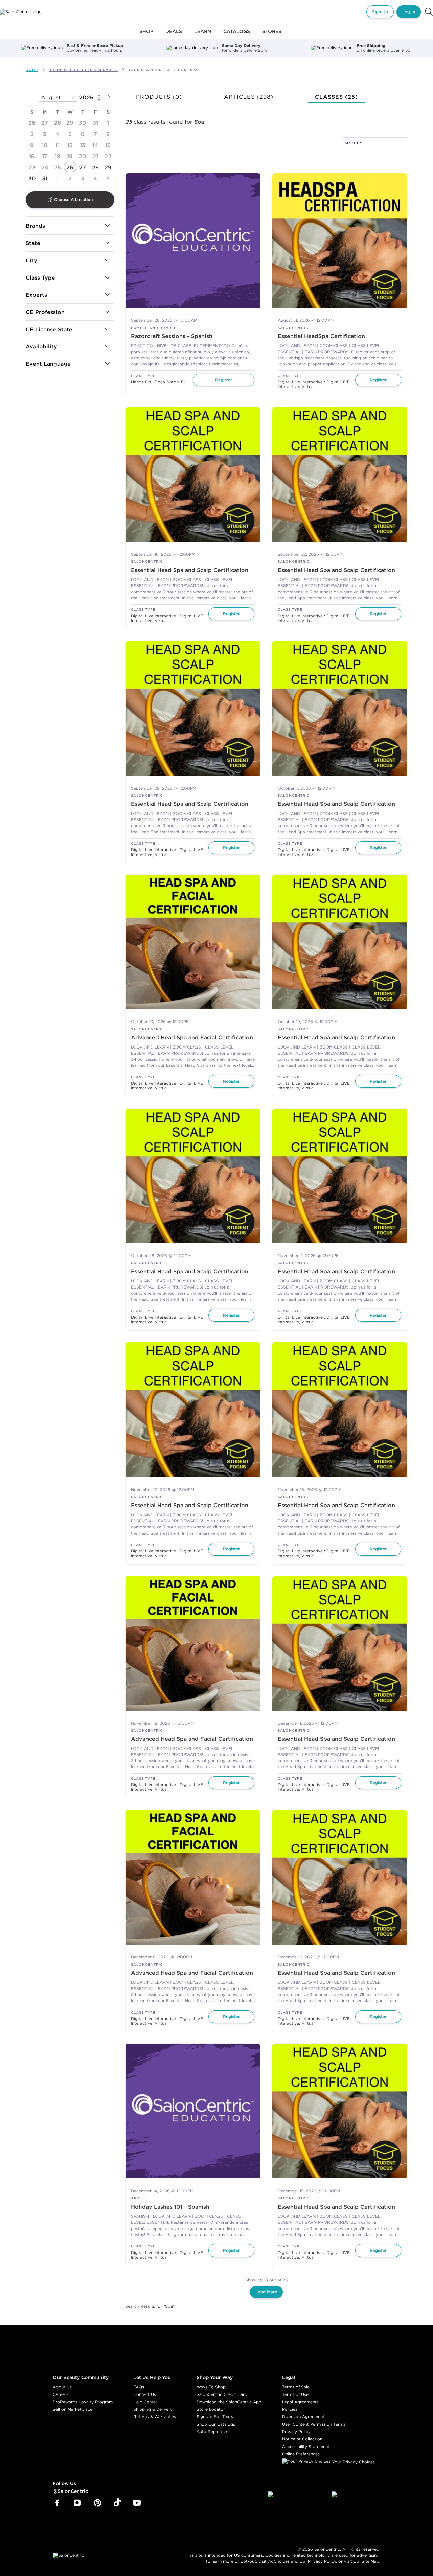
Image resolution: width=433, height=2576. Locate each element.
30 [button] (83, 123)
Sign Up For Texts (215, 2417)
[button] (109, 96)
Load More (266, 2292)
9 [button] (32, 145)
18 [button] (58, 156)
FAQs (139, 2387)
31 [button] (95, 123)
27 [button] (45, 123)
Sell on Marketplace (73, 2409)
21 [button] (95, 156)
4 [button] (57, 134)
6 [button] (83, 134)
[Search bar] (429, 12)
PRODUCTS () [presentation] (159, 97)
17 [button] (45, 156)
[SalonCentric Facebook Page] (57, 2503)
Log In (409, 12)
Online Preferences (301, 2454)
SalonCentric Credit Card (222, 2394)
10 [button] (45, 145)
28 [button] (58, 123)
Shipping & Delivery (153, 2409)
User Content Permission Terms (314, 2424)
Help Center (145, 2402)
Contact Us (145, 2394)
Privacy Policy (296, 2431)
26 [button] (32, 123)
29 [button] (70, 123)
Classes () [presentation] (336, 97)
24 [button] (45, 167)
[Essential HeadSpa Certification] (340, 241)
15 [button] (108, 145)
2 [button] (32, 134)
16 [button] (32, 156)
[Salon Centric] (21, 12)
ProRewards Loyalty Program (83, 2402)
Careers (61, 2394)
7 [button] (95, 134)
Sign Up (380, 12)
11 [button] (58, 145)
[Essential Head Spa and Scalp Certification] (193, 475)
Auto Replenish (212, 2431)
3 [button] (45, 134)
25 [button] (58, 167)
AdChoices (279, 2561)
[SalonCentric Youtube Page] (137, 2503)
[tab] (159, 97)
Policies (290, 2409)
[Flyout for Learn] (203, 35)
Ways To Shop (211, 2387)
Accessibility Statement (306, 2446)
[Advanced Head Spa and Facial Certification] (193, 942)
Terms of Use (295, 2394)
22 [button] (108, 156)
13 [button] (83, 145)
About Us (62, 2387)
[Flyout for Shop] (146, 35)
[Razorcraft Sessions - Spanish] (193, 241)
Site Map (370, 2561)
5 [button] (70, 134)
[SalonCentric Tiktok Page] (117, 2503)
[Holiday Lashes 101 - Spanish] (193, 2111)
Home (32, 70)
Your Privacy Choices (353, 2462)
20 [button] (83, 156)
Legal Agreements (300, 2402)
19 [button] (70, 156)
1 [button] (108, 123)
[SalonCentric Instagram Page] (77, 2503)
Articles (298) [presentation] (249, 97)
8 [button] (108, 134)
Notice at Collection (302, 2439)
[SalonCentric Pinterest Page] (98, 2503)
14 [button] (95, 145)
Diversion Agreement (303, 2417)
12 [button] (70, 145)
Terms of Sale (296, 2387)
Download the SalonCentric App (229, 2402)
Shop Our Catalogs (216, 2424)
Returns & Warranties (155, 2417)
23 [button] (32, 167)
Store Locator (211, 2409)
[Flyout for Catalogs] (237, 35)
